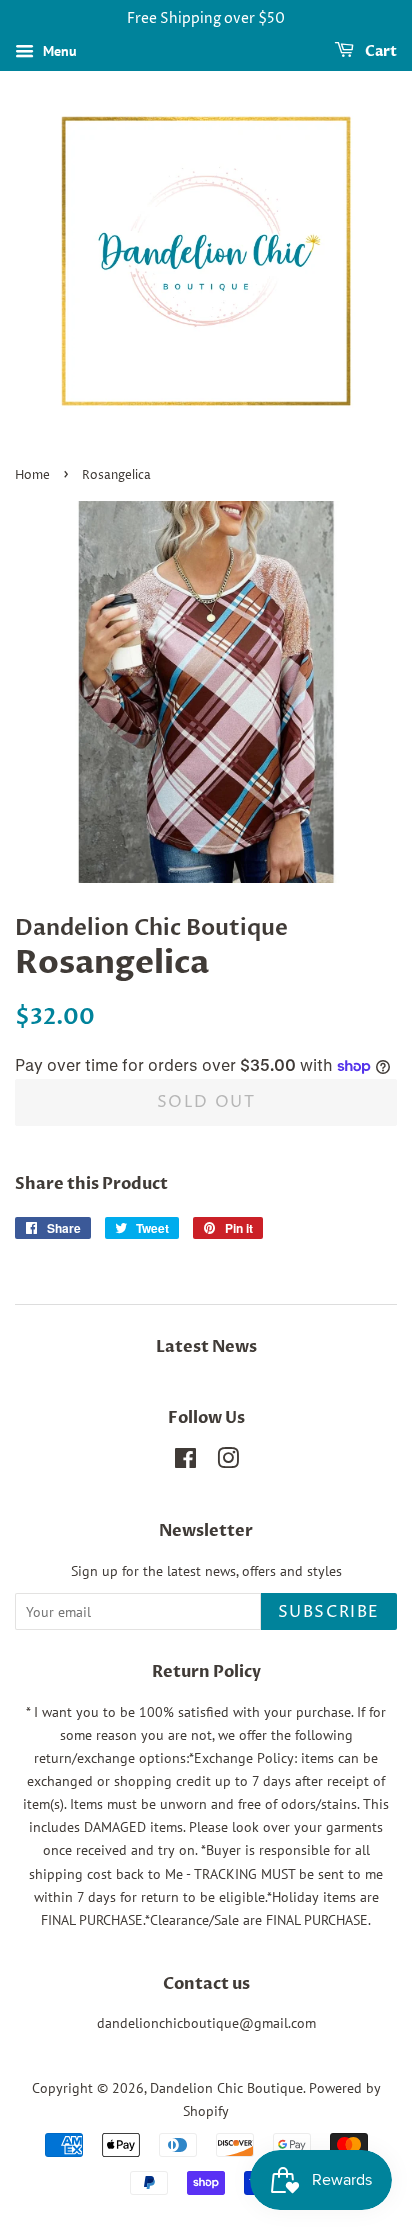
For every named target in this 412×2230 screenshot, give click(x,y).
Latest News (206, 1347)
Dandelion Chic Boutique (226, 2088)
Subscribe (329, 1612)
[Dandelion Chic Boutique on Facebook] (185, 1462)
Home (32, 475)
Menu (58, 51)
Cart (379, 51)
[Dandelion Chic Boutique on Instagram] (228, 1462)
